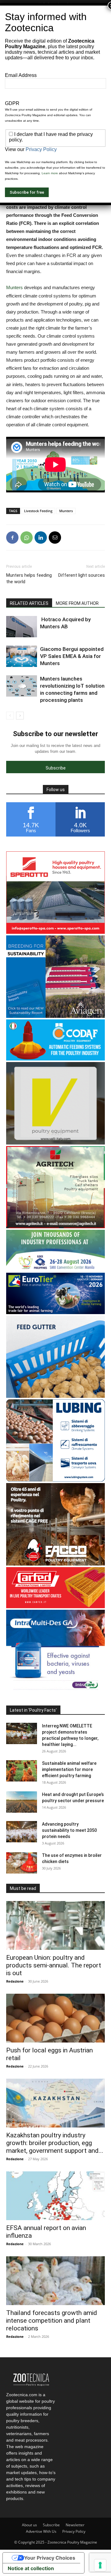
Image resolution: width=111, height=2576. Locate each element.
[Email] (55, 538)
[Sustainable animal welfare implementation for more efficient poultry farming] (22, 1771)
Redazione (15, 1981)
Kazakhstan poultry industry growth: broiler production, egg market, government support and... (55, 2143)
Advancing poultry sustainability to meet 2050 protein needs (69, 1830)
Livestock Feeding (38, 511)
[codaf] (55, 1059)
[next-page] (20, 716)
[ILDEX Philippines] (55, 1269)
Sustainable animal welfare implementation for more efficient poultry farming (69, 1769)
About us (29, 2525)
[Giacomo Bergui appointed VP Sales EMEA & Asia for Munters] (22, 656)
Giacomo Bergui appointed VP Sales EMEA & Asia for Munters (72, 656)
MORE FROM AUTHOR (77, 603)
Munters (14, 287)
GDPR (12, 103)
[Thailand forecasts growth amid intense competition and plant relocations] (55, 2281)
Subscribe (51, 2525)
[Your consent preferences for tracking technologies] (100, 2565)
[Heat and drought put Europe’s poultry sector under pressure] (22, 1802)
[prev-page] (10, 716)
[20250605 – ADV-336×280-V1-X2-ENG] (55, 1227)
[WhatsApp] (27, 538)
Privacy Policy (74, 2531)
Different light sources (82, 575)
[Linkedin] (41, 538)
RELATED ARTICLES (29, 603)
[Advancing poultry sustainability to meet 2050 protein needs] (22, 1832)
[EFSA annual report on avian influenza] (55, 2196)
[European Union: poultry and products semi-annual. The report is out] (55, 1925)
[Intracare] (55, 1691)
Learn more (50, 173)
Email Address (21, 75)
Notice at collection (31, 2568)
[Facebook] (12, 538)
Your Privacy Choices (50, 2558)
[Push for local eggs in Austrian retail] (55, 2018)
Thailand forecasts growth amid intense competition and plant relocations (52, 2321)
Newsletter (75, 2525)
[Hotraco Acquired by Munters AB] (22, 627)
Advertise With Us (41, 2531)
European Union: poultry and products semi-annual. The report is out (54, 1965)
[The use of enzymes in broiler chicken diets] (22, 1863)
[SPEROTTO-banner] (55, 932)
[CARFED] (55, 1606)
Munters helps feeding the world (29, 578)
